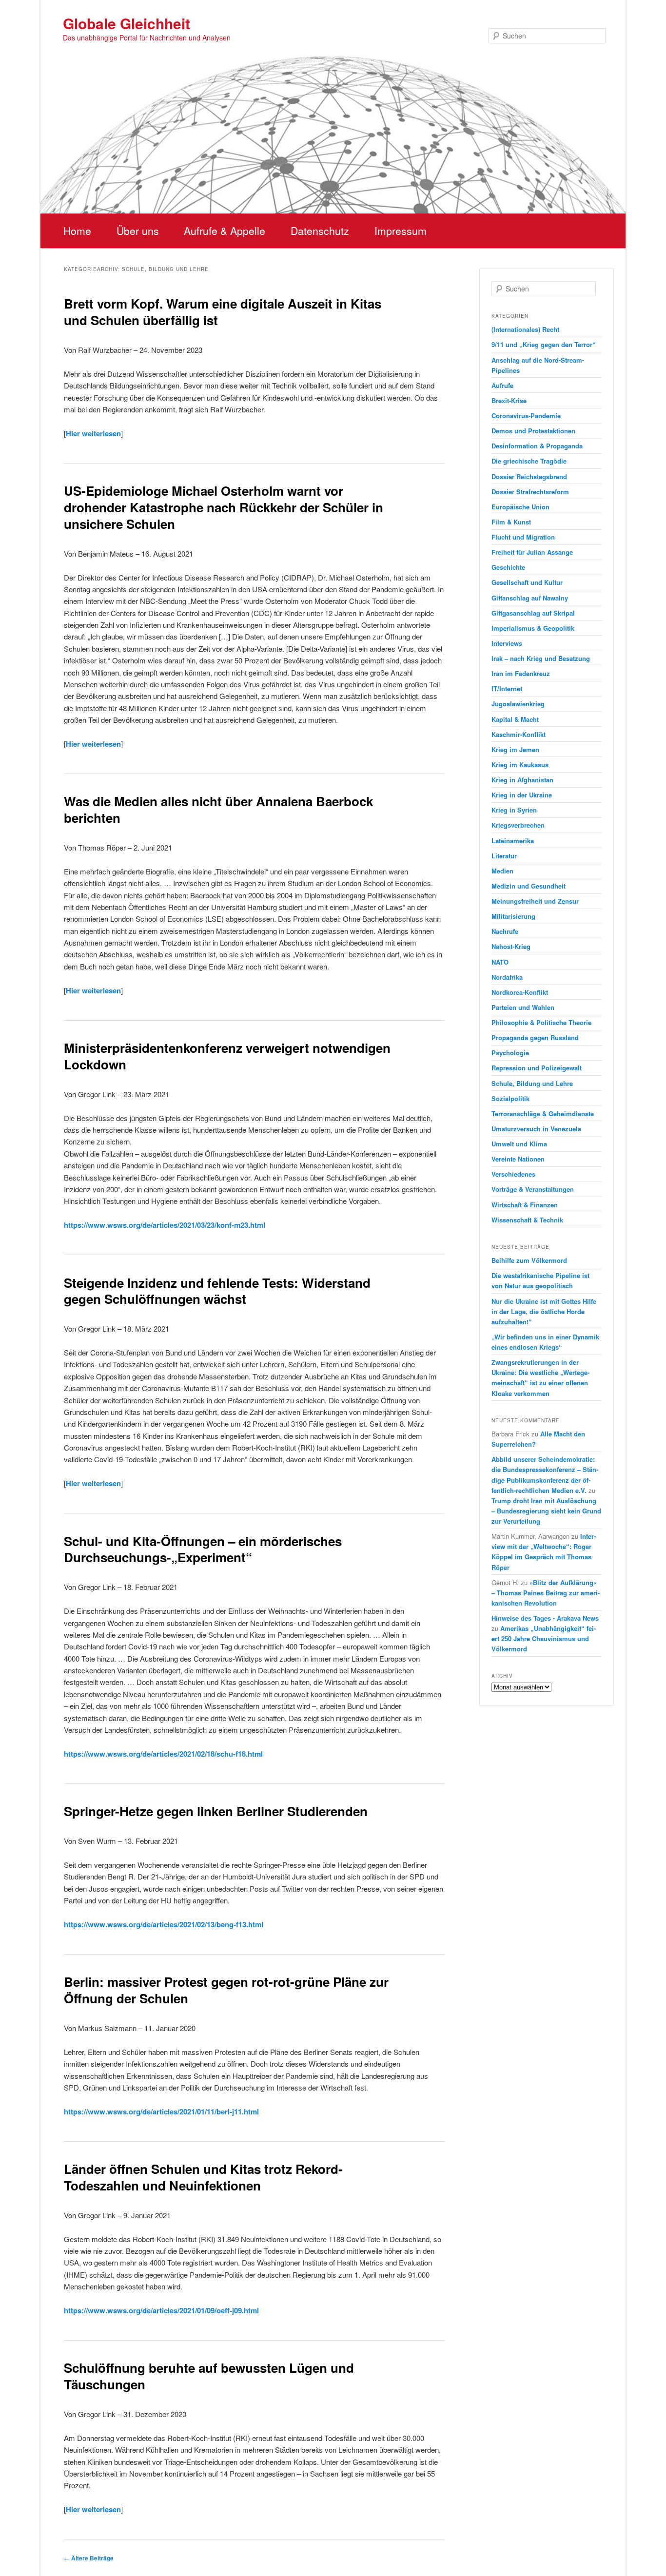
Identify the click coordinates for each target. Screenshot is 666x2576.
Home (77, 231)
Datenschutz (320, 231)
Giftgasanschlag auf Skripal (533, 613)
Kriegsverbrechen (518, 825)
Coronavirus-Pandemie (526, 416)
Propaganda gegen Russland (535, 1037)
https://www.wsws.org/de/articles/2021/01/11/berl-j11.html (161, 2111)
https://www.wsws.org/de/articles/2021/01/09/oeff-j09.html (161, 2310)
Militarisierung (513, 916)
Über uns (138, 231)
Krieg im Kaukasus (520, 765)
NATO (500, 962)
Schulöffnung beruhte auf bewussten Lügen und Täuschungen (209, 2376)
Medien (502, 871)
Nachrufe (505, 931)
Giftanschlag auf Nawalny (530, 598)
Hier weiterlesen (93, 433)
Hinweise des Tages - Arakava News (545, 1618)
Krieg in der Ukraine (522, 795)
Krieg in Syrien (514, 810)
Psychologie (510, 1053)
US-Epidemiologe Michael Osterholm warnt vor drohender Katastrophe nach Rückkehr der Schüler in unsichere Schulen (224, 507)
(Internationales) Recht (525, 329)
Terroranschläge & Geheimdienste (543, 1114)
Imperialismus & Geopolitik (533, 628)
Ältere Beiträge (89, 2558)
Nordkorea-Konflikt (520, 992)
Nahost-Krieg (511, 946)
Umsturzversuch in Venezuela (536, 1129)
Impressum (401, 231)
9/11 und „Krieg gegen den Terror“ (544, 344)
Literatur (504, 856)
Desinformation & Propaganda (537, 446)
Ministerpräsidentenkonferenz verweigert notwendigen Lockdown (227, 1056)
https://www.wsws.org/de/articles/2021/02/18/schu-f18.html (163, 1754)
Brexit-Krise (509, 400)
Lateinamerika (513, 841)
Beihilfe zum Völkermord (529, 1260)
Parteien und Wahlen (523, 1007)
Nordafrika (507, 977)
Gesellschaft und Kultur (527, 582)
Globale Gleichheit (127, 23)
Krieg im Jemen (515, 749)
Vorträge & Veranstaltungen (533, 1189)
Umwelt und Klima (519, 1144)
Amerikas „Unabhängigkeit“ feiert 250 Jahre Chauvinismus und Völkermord (544, 1638)
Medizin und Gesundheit (529, 886)
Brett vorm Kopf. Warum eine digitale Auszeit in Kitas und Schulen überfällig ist (223, 312)
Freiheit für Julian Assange (532, 552)
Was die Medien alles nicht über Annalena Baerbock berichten (218, 809)
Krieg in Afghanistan (522, 780)
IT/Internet (507, 688)
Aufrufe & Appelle (225, 231)
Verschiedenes (513, 1174)
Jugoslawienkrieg (518, 704)
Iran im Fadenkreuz (521, 673)
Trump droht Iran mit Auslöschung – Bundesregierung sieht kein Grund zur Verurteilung (546, 1511)
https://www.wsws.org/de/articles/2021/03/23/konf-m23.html (165, 1225)
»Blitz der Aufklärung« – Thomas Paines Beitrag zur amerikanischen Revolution (546, 1593)
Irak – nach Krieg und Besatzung (541, 658)
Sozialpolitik (510, 1098)
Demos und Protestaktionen (533, 431)
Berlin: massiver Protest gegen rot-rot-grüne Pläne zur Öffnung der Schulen (226, 1990)
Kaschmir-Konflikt (519, 734)
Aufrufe (502, 385)
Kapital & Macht (515, 719)
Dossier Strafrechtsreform (530, 492)
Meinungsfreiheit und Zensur (535, 901)
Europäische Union (520, 507)
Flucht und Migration (523, 537)
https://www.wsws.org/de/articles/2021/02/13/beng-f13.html (164, 1924)
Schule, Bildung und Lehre (532, 1083)
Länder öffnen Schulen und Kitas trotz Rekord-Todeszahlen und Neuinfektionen (203, 2177)
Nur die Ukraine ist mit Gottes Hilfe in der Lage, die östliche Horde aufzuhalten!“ (544, 1311)
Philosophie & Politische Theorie (541, 1022)
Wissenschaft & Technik (527, 1220)
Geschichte (508, 567)
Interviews (507, 643)
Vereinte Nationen (518, 1159)
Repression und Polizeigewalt (537, 1068)
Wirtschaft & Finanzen (525, 1205)
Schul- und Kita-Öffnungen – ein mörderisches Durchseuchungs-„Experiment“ (203, 1549)
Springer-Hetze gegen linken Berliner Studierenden (216, 1811)
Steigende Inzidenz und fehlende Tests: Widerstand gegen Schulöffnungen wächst (217, 1291)
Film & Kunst (511, 522)
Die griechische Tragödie (529, 461)
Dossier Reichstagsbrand (529, 476)
